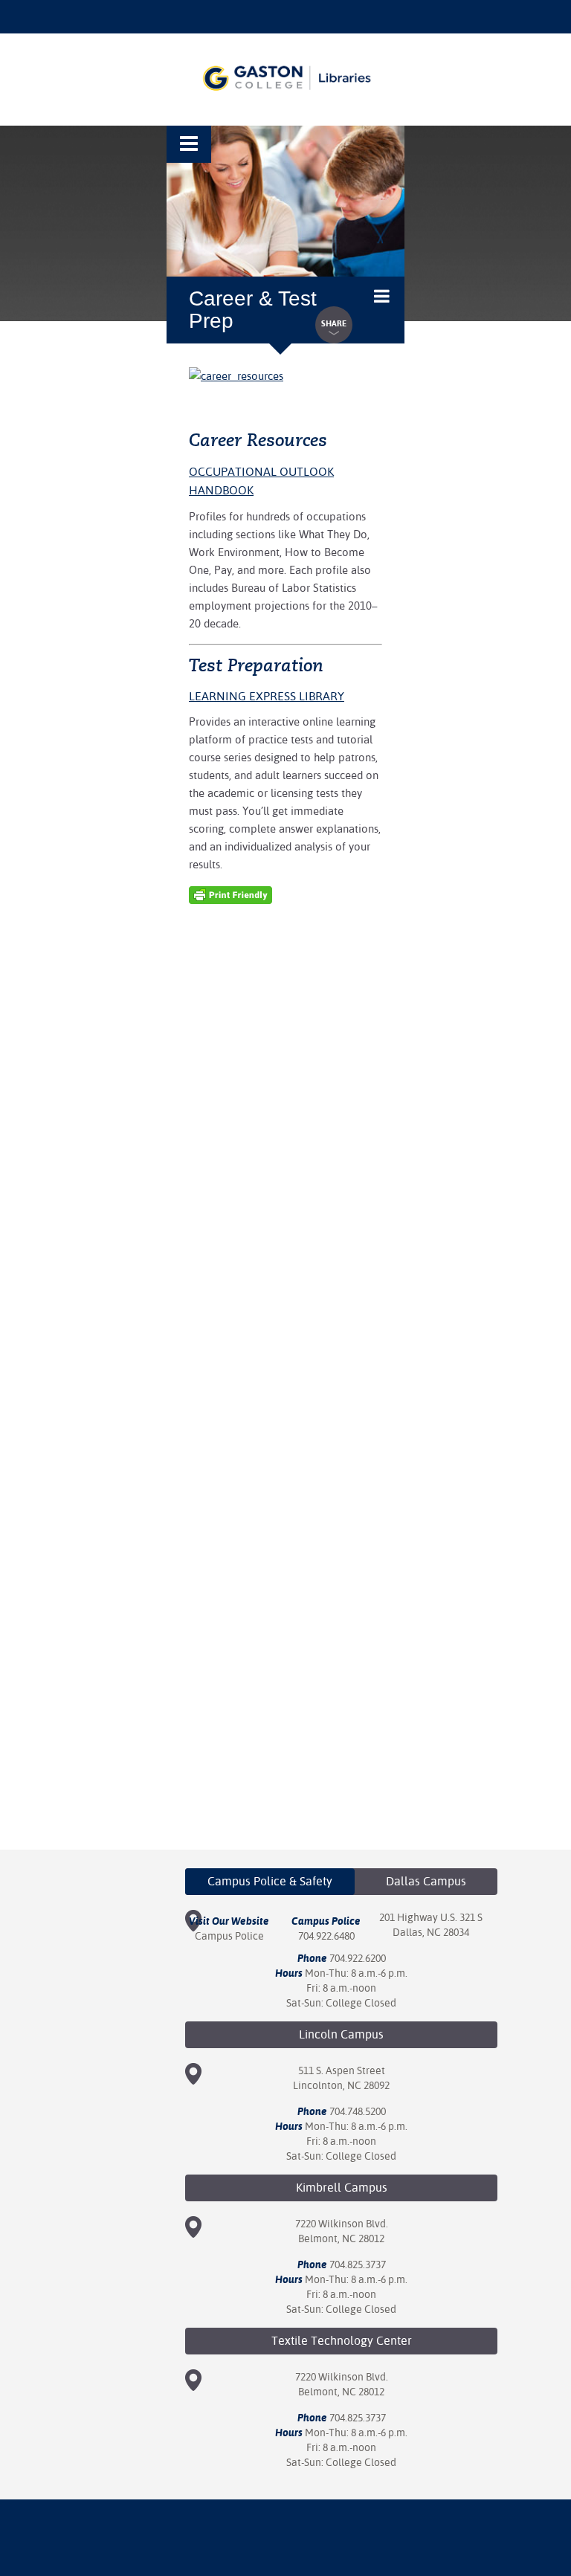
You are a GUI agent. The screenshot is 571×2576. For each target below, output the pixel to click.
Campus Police (229, 1936)
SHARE (334, 324)
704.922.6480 (326, 1936)
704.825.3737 (358, 2265)
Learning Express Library (267, 696)
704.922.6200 (358, 1958)
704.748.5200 (358, 2111)
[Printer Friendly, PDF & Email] (230, 894)
